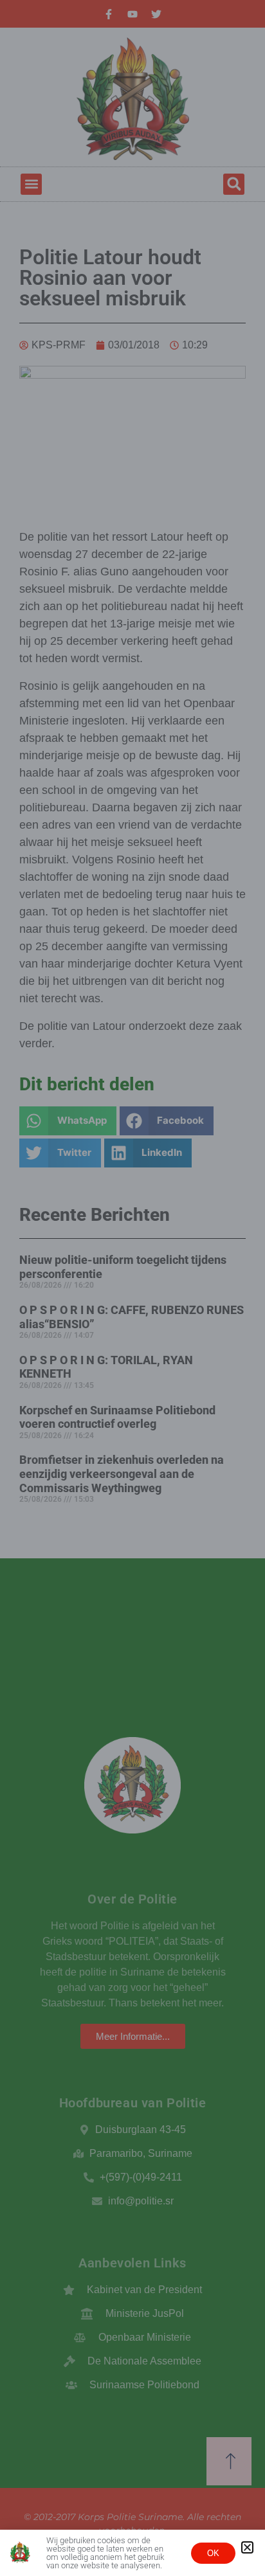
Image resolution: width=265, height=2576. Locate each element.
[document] (132, 1288)
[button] (247, 2547)
